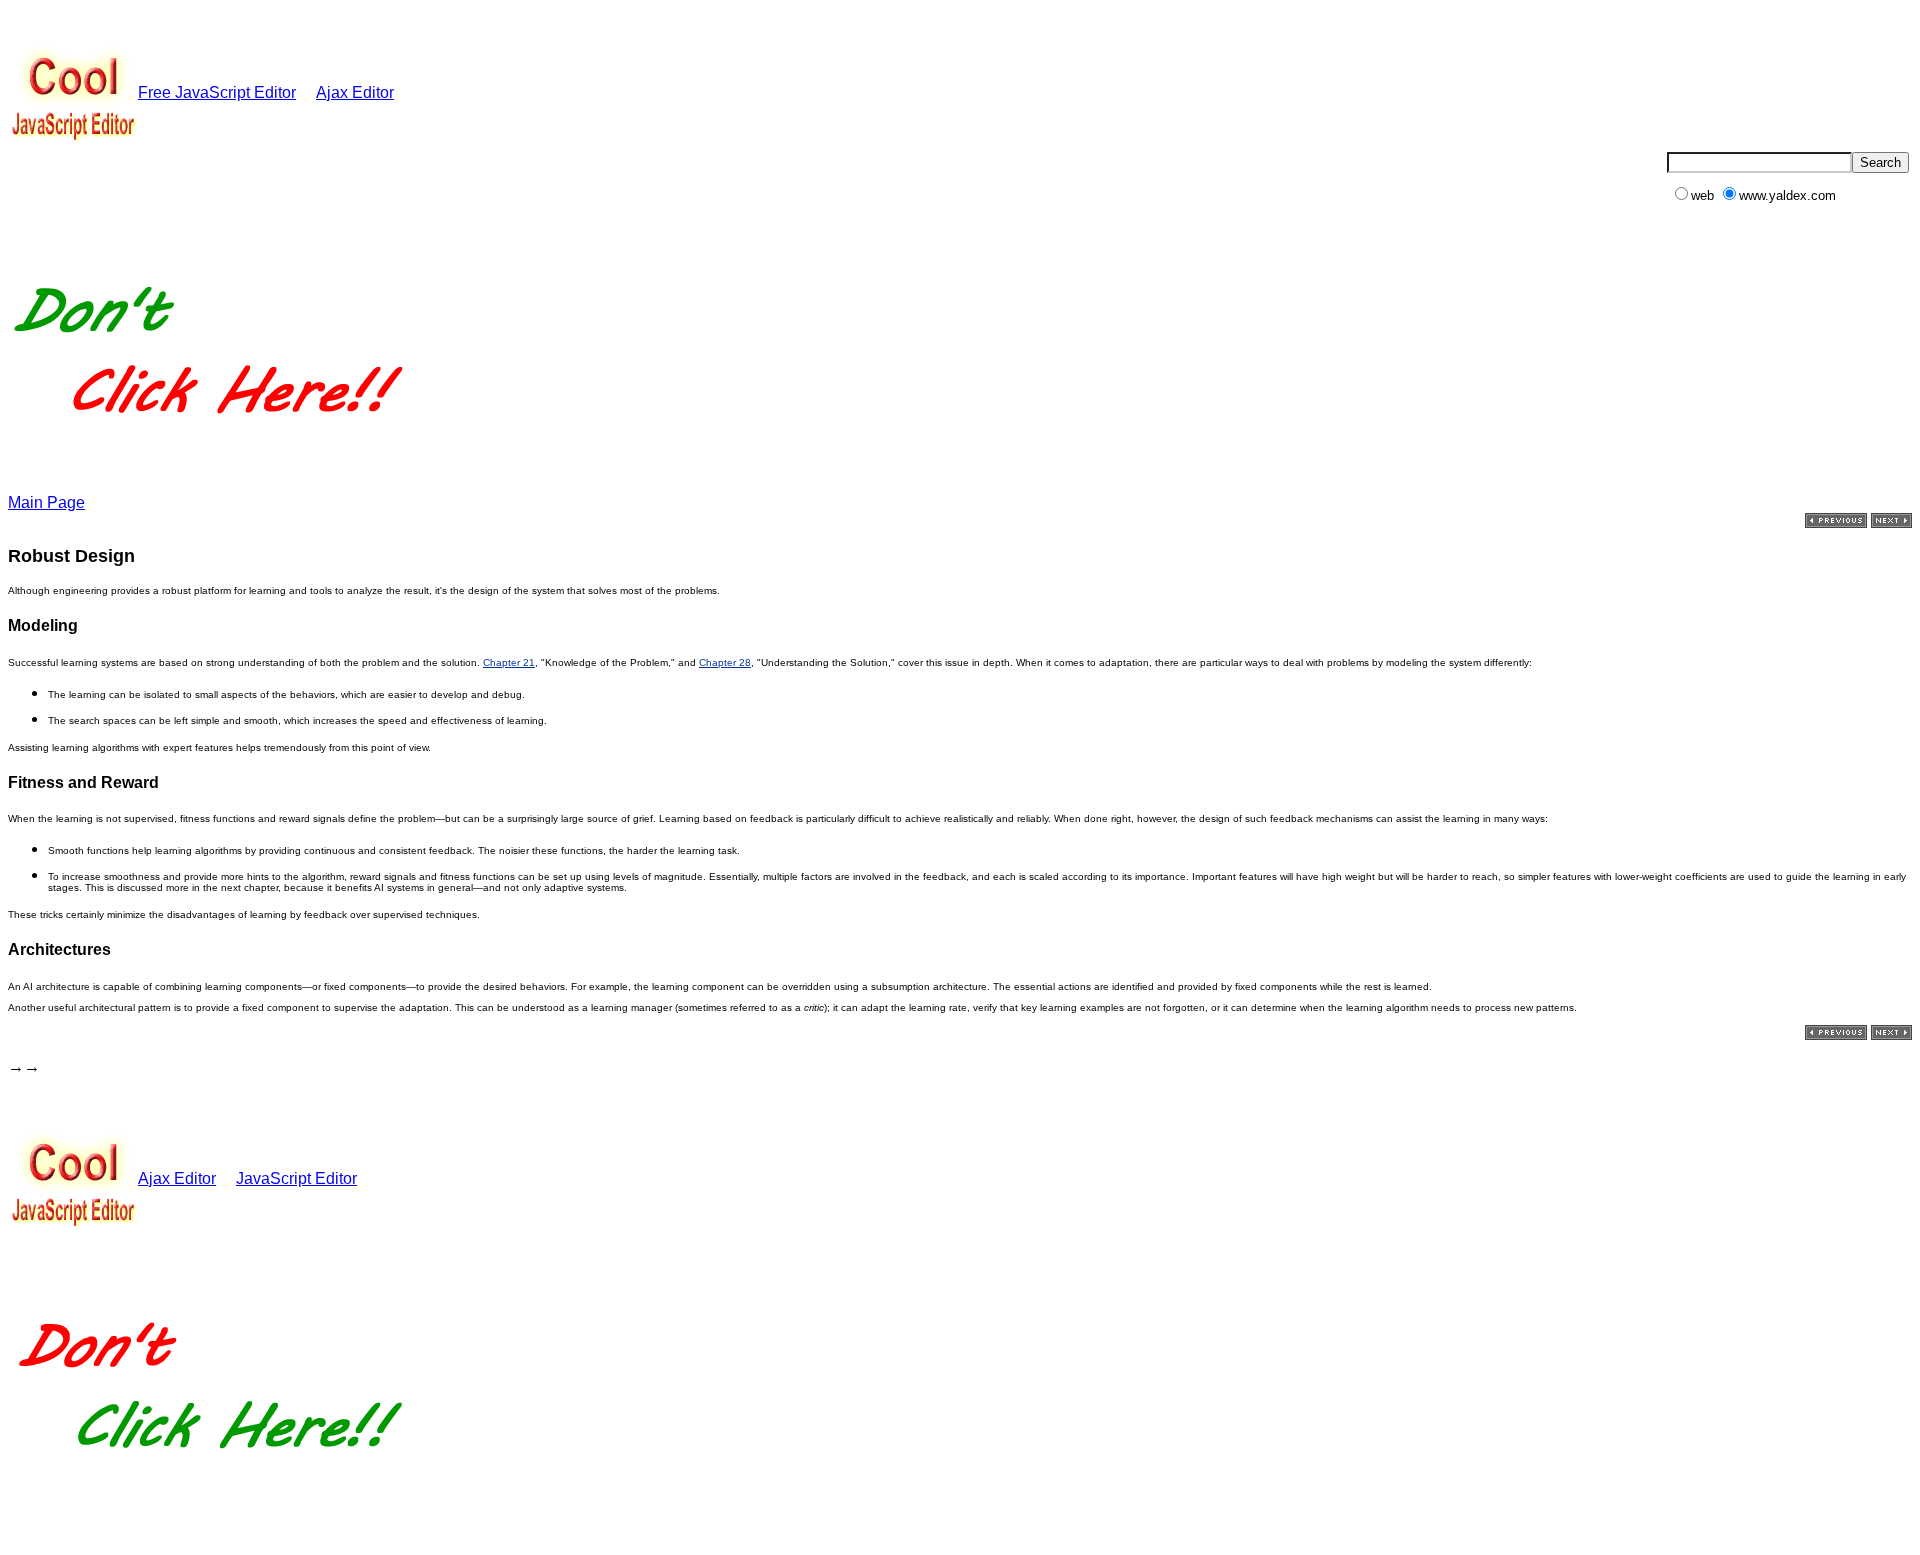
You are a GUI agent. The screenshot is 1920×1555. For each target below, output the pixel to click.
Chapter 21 (509, 662)
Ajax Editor (355, 92)
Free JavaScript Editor (217, 92)
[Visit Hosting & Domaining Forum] (207, 434)
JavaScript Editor (296, 1178)
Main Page (46, 502)
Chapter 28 (725, 662)
